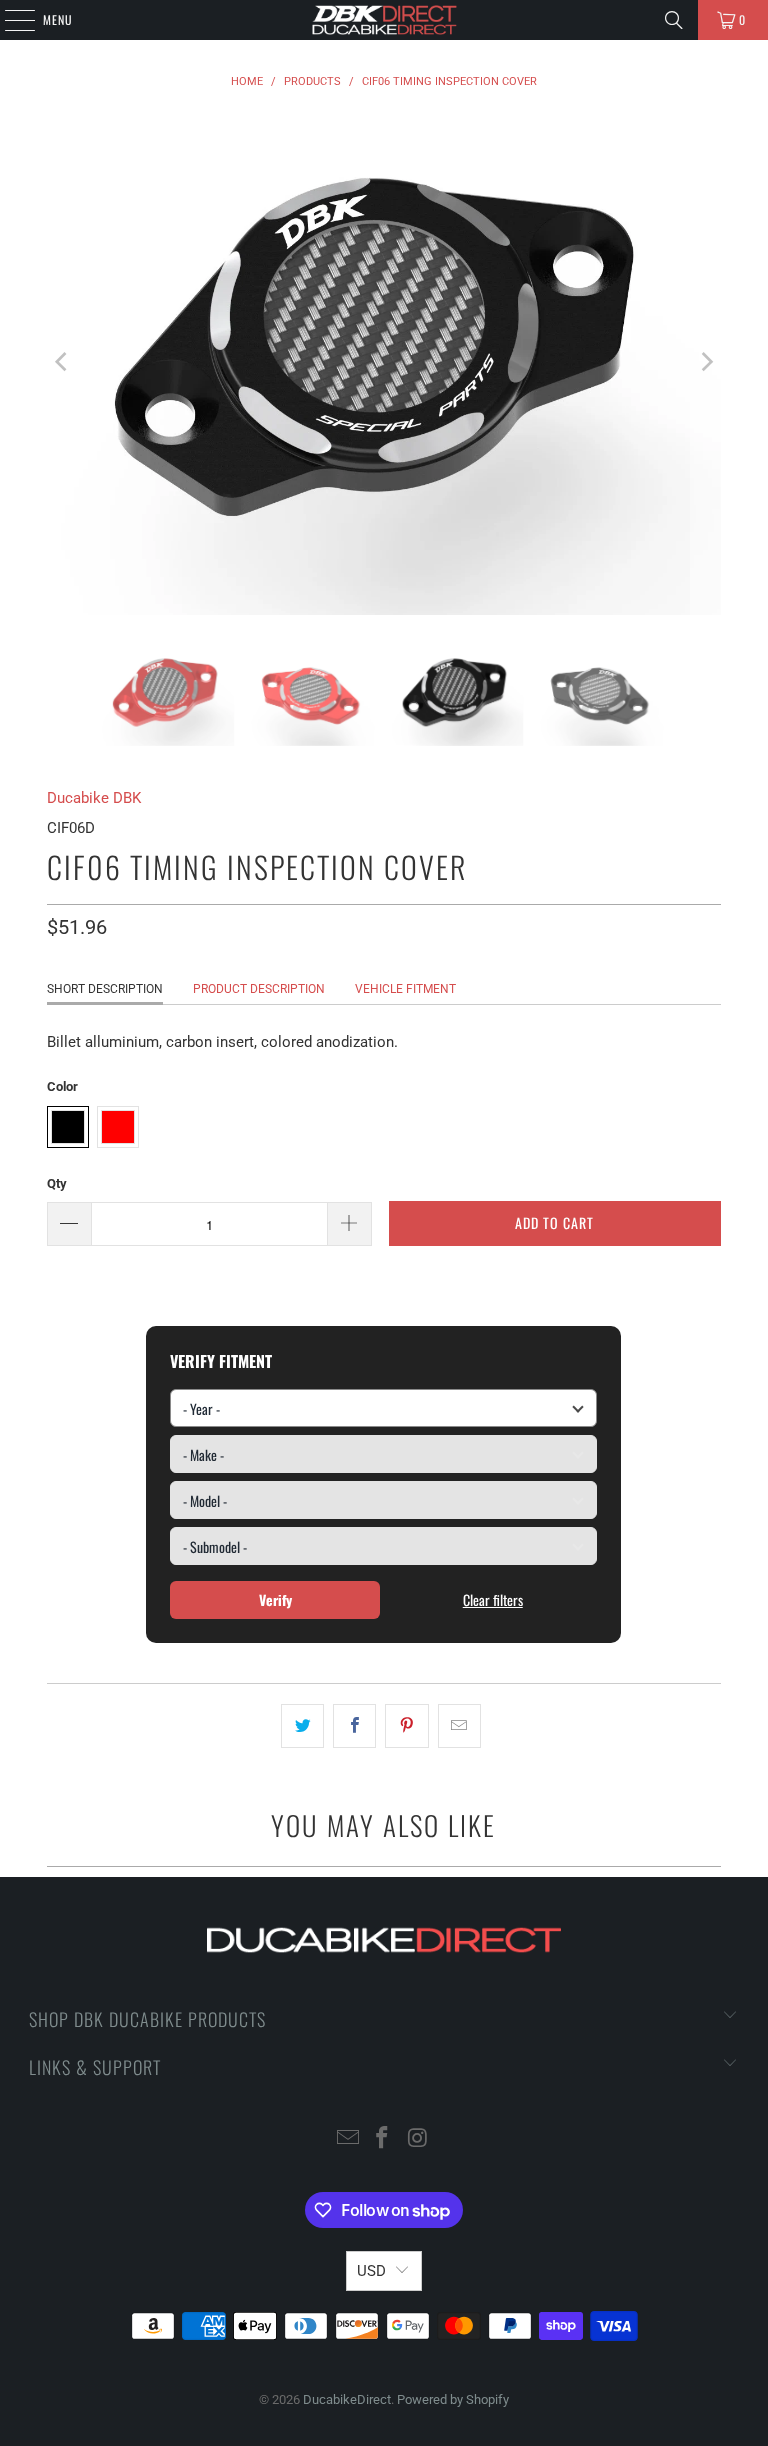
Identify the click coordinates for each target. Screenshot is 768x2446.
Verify (275, 1599)
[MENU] (9, 20)
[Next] (706, 362)
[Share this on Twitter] (302, 1726)
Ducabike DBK (94, 798)
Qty (57, 1183)
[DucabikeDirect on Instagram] (418, 2139)
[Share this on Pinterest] (406, 1726)
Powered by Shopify (453, 2399)
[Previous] (62, 362)
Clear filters (493, 1599)
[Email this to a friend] (459, 1726)
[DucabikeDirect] (384, 20)
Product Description (259, 989)
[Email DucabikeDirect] (348, 2139)
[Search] (674, 20)
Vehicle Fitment (405, 989)
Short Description (105, 989)
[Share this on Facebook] (354, 1726)
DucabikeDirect (347, 2399)
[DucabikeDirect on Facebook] (383, 2139)
